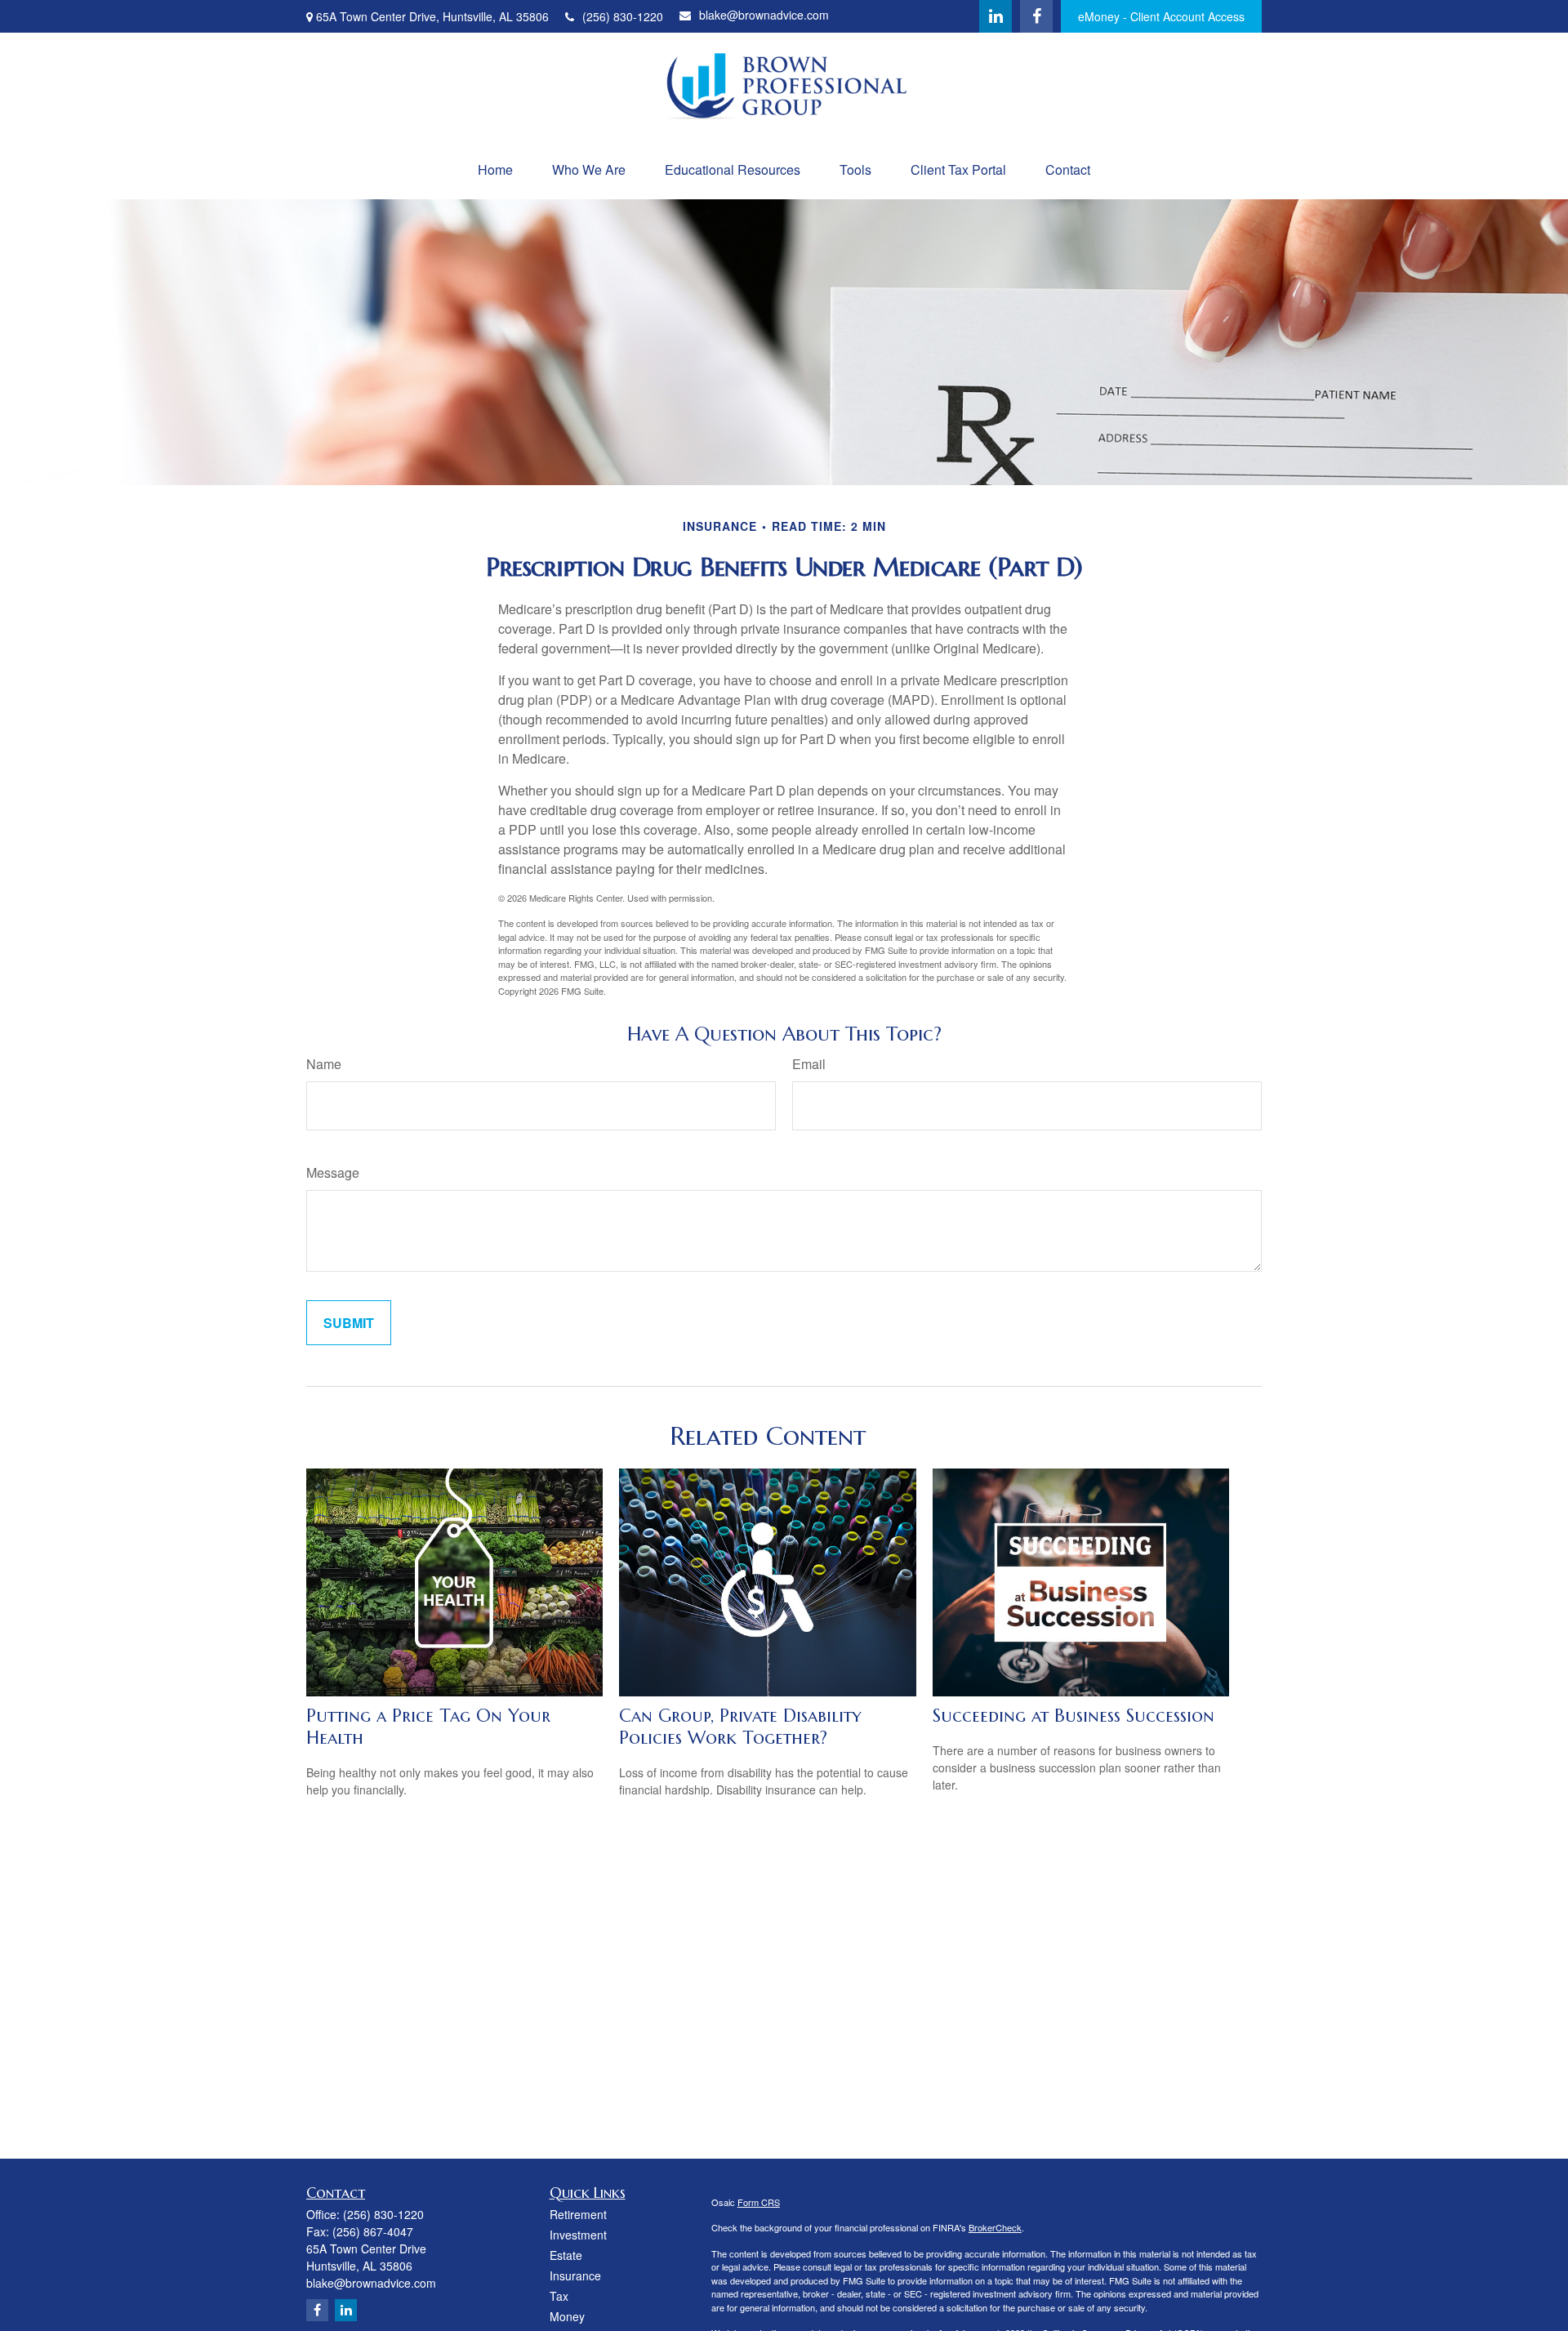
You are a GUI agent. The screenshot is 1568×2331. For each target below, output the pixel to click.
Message (333, 1172)
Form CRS (759, 2202)
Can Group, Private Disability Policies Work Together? (740, 1727)
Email (809, 1064)
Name (324, 1064)
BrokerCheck (995, 2227)
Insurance (575, 2275)
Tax (559, 2296)
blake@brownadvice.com (764, 15)
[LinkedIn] (996, 16)
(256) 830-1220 (623, 16)
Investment (578, 2235)
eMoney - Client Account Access (1161, 16)
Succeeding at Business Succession (1074, 1716)
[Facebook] (1036, 16)
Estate (566, 2255)
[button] (495, 169)
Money (567, 2316)
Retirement (578, 2214)
